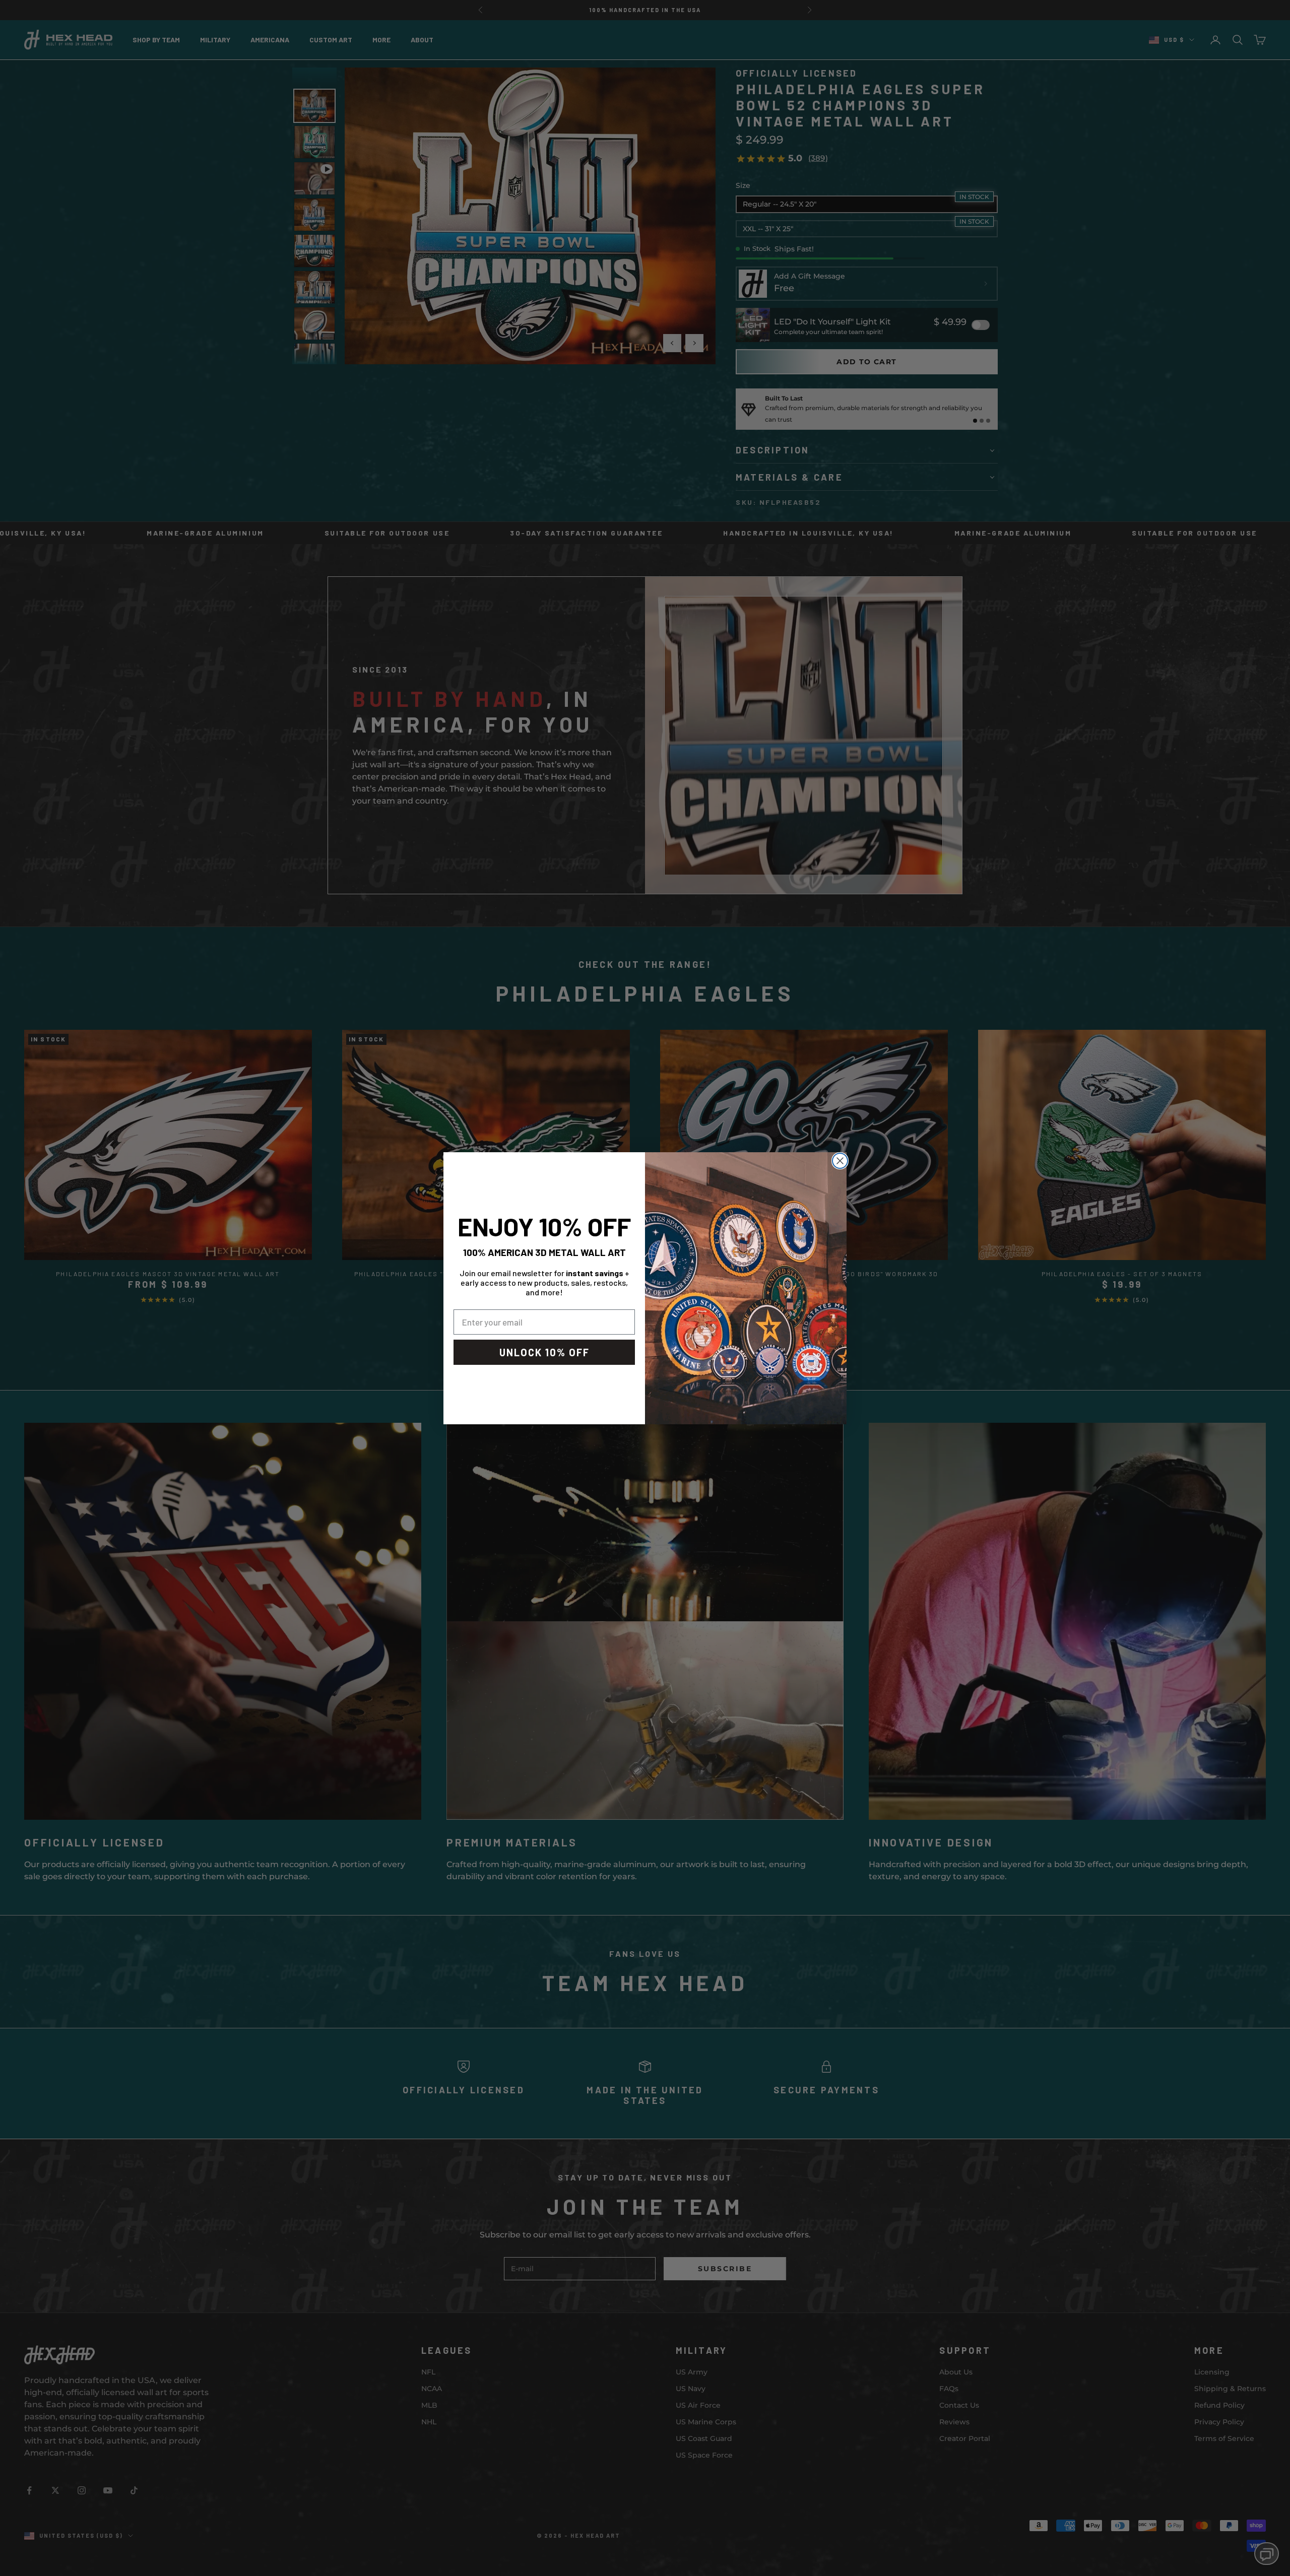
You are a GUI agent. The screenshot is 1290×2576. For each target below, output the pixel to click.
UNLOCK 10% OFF (544, 1352)
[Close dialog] (840, 1161)
